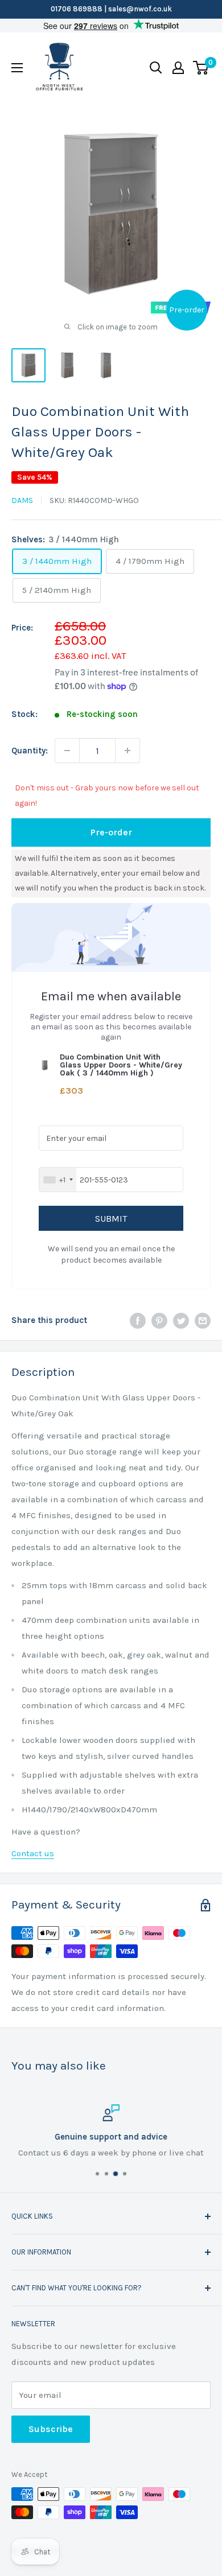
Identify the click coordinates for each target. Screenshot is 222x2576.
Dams (22, 500)
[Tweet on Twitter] (181, 1320)
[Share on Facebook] (138, 1320)
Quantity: (30, 751)
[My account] (178, 68)
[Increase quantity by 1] (128, 751)
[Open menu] (17, 68)
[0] (201, 68)
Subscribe (51, 2429)
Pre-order (111, 832)
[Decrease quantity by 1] (67, 751)
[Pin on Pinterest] (159, 1320)
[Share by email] (203, 1320)
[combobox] (58, 1180)
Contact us (33, 1853)
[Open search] (156, 68)
